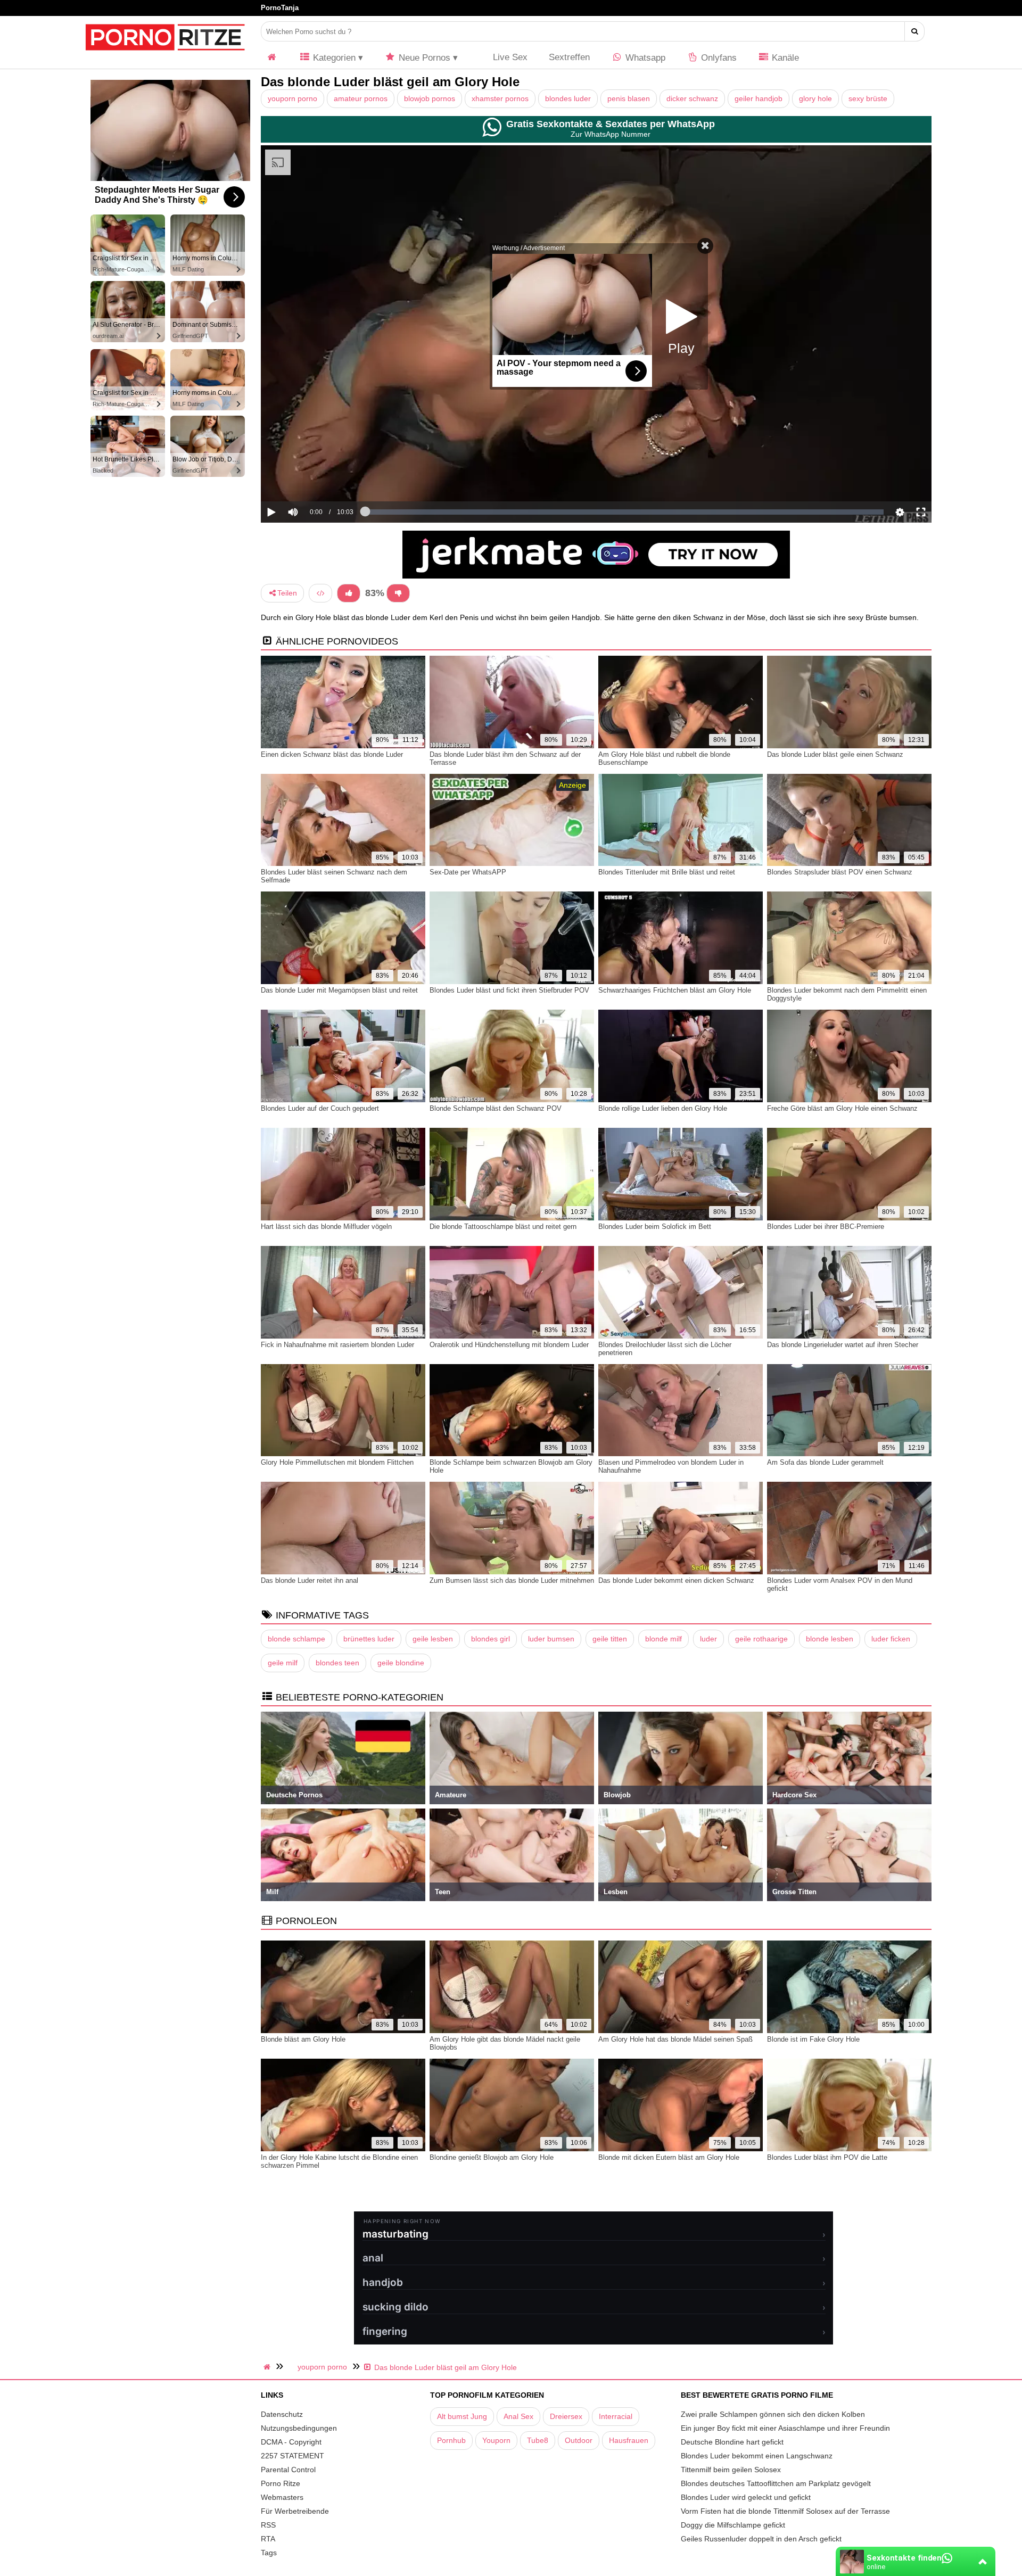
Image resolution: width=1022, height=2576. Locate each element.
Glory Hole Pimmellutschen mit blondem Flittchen (337, 1462)
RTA (268, 2539)
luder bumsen (551, 1639)
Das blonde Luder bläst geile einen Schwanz (835, 754)
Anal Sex (518, 2416)
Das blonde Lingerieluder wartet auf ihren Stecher (843, 1345)
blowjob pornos (430, 98)
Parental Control (288, 2470)
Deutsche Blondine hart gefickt (732, 2442)
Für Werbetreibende (295, 2511)
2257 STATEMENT (292, 2456)
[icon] (272, 58)
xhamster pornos (500, 98)
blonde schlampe (296, 1639)
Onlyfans (718, 58)
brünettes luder (369, 1639)
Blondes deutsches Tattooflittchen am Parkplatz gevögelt (776, 2483)
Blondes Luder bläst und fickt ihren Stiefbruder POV (509, 990)
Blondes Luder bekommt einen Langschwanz (757, 2456)
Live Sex (509, 57)
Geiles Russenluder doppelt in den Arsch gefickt (761, 2539)
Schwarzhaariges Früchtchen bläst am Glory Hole (675, 990)
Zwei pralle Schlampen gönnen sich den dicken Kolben (773, 2414)
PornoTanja (280, 8)
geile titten (610, 1639)
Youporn (496, 2440)
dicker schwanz (692, 98)
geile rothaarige (761, 1639)
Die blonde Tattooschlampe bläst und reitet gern (503, 1227)
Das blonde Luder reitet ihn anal (310, 1580)
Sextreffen (569, 57)
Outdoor (579, 2440)
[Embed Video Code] (320, 593)
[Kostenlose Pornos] (165, 56)
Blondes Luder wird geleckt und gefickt (746, 2497)
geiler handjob (759, 98)
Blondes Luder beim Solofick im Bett (655, 1227)
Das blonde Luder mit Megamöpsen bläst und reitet (339, 990)
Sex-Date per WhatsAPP (468, 872)
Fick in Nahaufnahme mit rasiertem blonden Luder (337, 1345)
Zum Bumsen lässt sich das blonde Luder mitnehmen (512, 1580)
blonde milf (664, 1639)
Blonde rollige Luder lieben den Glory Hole (663, 1108)
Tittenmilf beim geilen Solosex (731, 2470)
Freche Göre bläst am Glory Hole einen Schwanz (842, 1108)
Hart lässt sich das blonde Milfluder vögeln (326, 1227)
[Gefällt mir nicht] (398, 593)
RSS (268, 2525)
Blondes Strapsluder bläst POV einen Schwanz (840, 872)
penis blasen (629, 98)
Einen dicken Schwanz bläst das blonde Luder (332, 754)
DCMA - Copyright (291, 2442)
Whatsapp (644, 58)
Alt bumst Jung (462, 2416)
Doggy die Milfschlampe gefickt (733, 2525)
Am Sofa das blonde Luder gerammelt (825, 1462)
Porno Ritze (281, 2483)
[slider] (311, 479)
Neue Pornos (423, 58)
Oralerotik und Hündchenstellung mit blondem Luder (509, 1345)
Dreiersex (566, 2416)
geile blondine (401, 1663)
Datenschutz (282, 2414)
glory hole (815, 98)
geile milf (283, 1663)
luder (708, 1639)
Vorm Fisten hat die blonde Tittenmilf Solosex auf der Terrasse (785, 2511)
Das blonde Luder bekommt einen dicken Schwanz (676, 1580)
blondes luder (568, 98)
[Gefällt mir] (349, 593)
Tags (269, 2553)
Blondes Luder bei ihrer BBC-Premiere (826, 1227)
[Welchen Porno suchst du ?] (915, 31)
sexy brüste (868, 98)
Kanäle (784, 58)
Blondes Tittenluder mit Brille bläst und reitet (667, 872)
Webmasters (282, 2497)
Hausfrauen (629, 2440)
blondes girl (491, 1639)
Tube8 (538, 2440)
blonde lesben (830, 1639)
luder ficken (891, 1639)
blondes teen (337, 1663)
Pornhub (451, 2440)
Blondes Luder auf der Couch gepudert (320, 1108)
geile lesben (433, 1639)
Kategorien (333, 58)
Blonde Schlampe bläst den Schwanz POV (496, 1108)
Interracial (616, 2416)
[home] (268, 2367)
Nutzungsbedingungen (299, 2428)
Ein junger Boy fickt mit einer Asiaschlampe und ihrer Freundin (785, 2428)
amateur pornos (361, 98)
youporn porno (292, 98)
